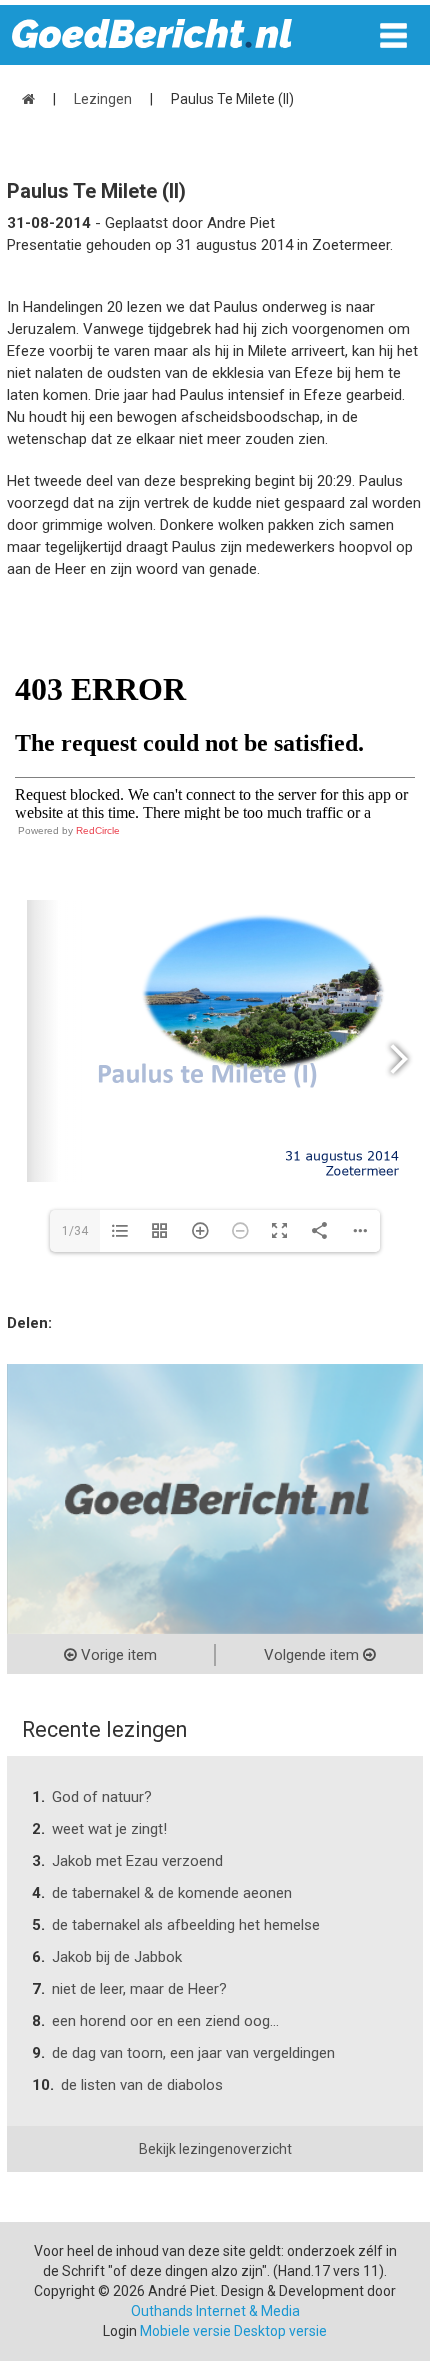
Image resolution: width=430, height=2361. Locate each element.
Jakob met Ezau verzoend (137, 1861)
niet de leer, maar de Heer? (139, 1989)
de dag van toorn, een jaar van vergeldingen (193, 2053)
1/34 (75, 1231)
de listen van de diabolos (142, 2085)
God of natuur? (102, 1797)
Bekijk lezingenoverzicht (215, 2149)
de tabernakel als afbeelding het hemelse (186, 1925)
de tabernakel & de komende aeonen (172, 1893)
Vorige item (117, 1655)
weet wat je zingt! (109, 1829)
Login (120, 2331)
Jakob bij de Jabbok (117, 1957)
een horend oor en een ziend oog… (165, 2021)
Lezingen (103, 99)
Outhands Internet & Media (215, 2311)
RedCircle (98, 830)
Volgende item (313, 1655)
